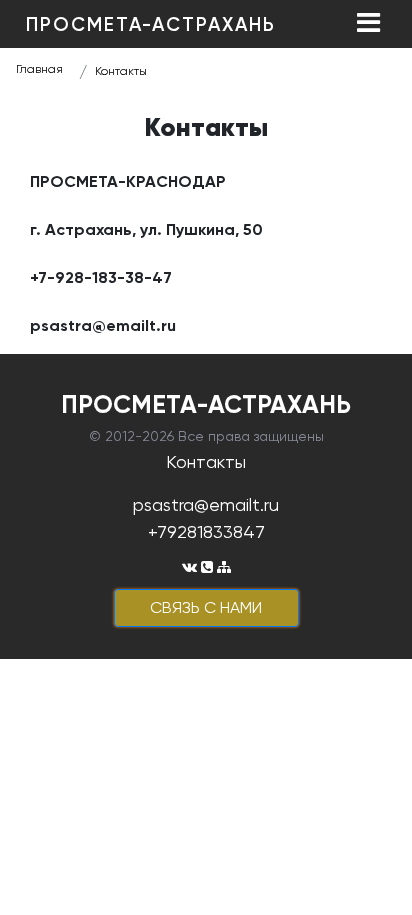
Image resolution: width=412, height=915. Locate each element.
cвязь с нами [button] (206, 607)
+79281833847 (206, 531)
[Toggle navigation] (368, 24)
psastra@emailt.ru (206, 504)
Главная (39, 69)
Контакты (121, 71)
